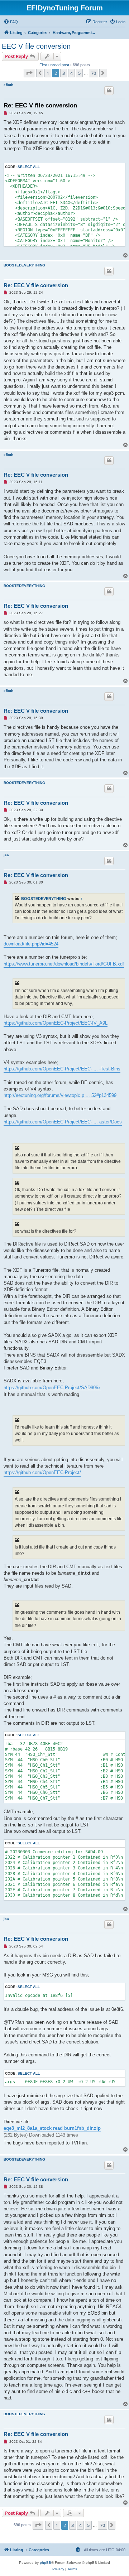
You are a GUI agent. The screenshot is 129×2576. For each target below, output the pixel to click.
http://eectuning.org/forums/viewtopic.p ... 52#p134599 (60, 1095)
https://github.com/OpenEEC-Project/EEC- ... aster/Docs (63, 1122)
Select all (29, 167)
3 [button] (64, 73)
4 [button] (71, 73)
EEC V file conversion (36, 46)
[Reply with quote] (109, 91)
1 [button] (48, 73)
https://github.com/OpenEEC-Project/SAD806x (52, 1388)
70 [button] (94, 73)
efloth (8, 85)
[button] (29, 73)
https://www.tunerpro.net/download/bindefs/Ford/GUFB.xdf (64, 964)
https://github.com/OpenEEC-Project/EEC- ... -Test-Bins (62, 1069)
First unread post (54, 65)
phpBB (46, 2563)
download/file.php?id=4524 (31, 944)
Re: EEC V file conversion (40, 105)
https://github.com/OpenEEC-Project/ (42, 1472)
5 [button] (79, 73)
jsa (6, 855)
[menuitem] (11, 22)
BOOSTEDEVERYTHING (24, 265)
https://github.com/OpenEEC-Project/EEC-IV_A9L (56, 1023)
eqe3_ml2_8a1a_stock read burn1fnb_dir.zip (52, 2128)
